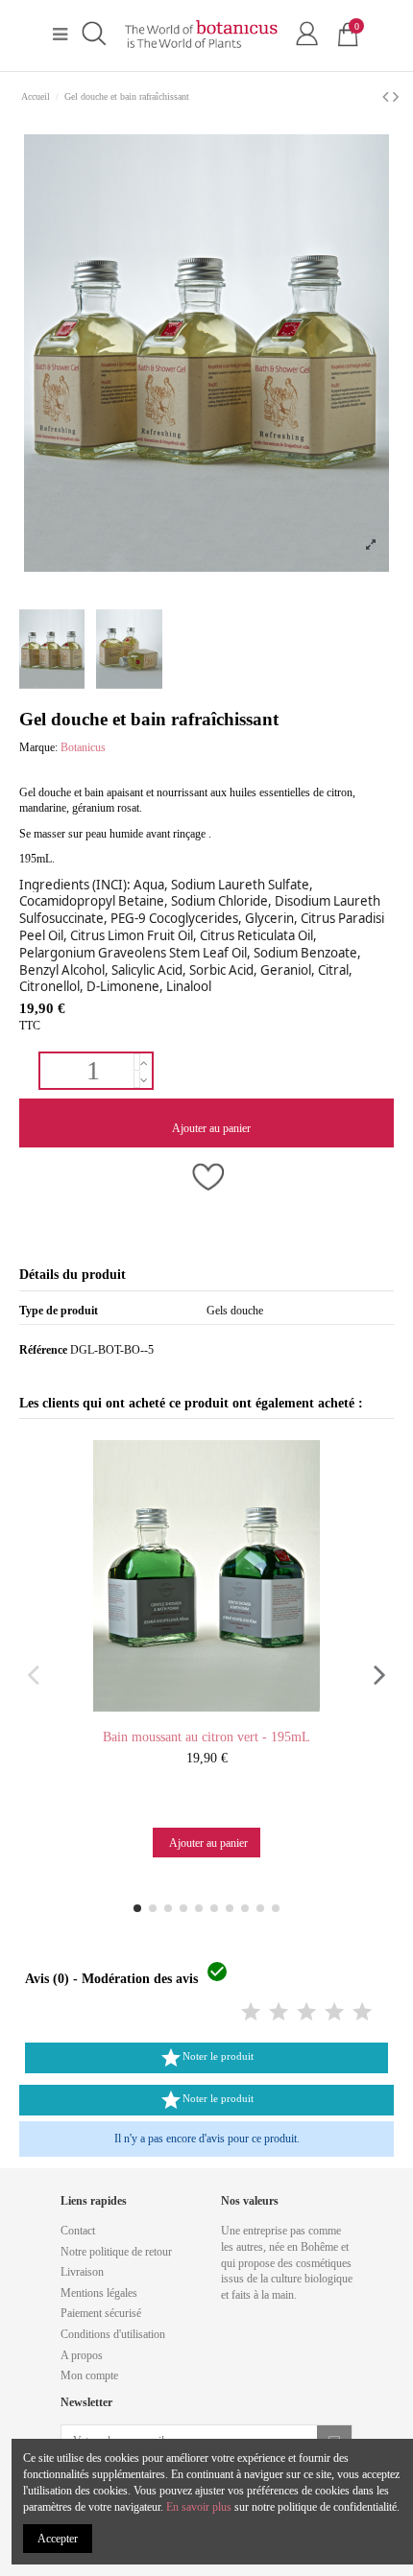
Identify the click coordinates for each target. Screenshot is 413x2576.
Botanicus (83, 747)
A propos (82, 2355)
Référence (43, 1350)
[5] (362, 2013)
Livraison (82, 2272)
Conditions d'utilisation (113, 2334)
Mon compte (89, 2375)
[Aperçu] (225, 1716)
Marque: (38, 747)
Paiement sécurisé (101, 2313)
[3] (306, 2013)
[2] (279, 2013)
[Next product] (396, 97)
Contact (78, 2231)
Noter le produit (206, 2058)
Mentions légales (99, 2293)
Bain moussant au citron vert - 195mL (206, 1737)
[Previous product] (388, 97)
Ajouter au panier (211, 1128)
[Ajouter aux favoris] (206, 1179)
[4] (334, 2013)
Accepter (58, 2539)
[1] (251, 2013)
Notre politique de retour (116, 2252)
